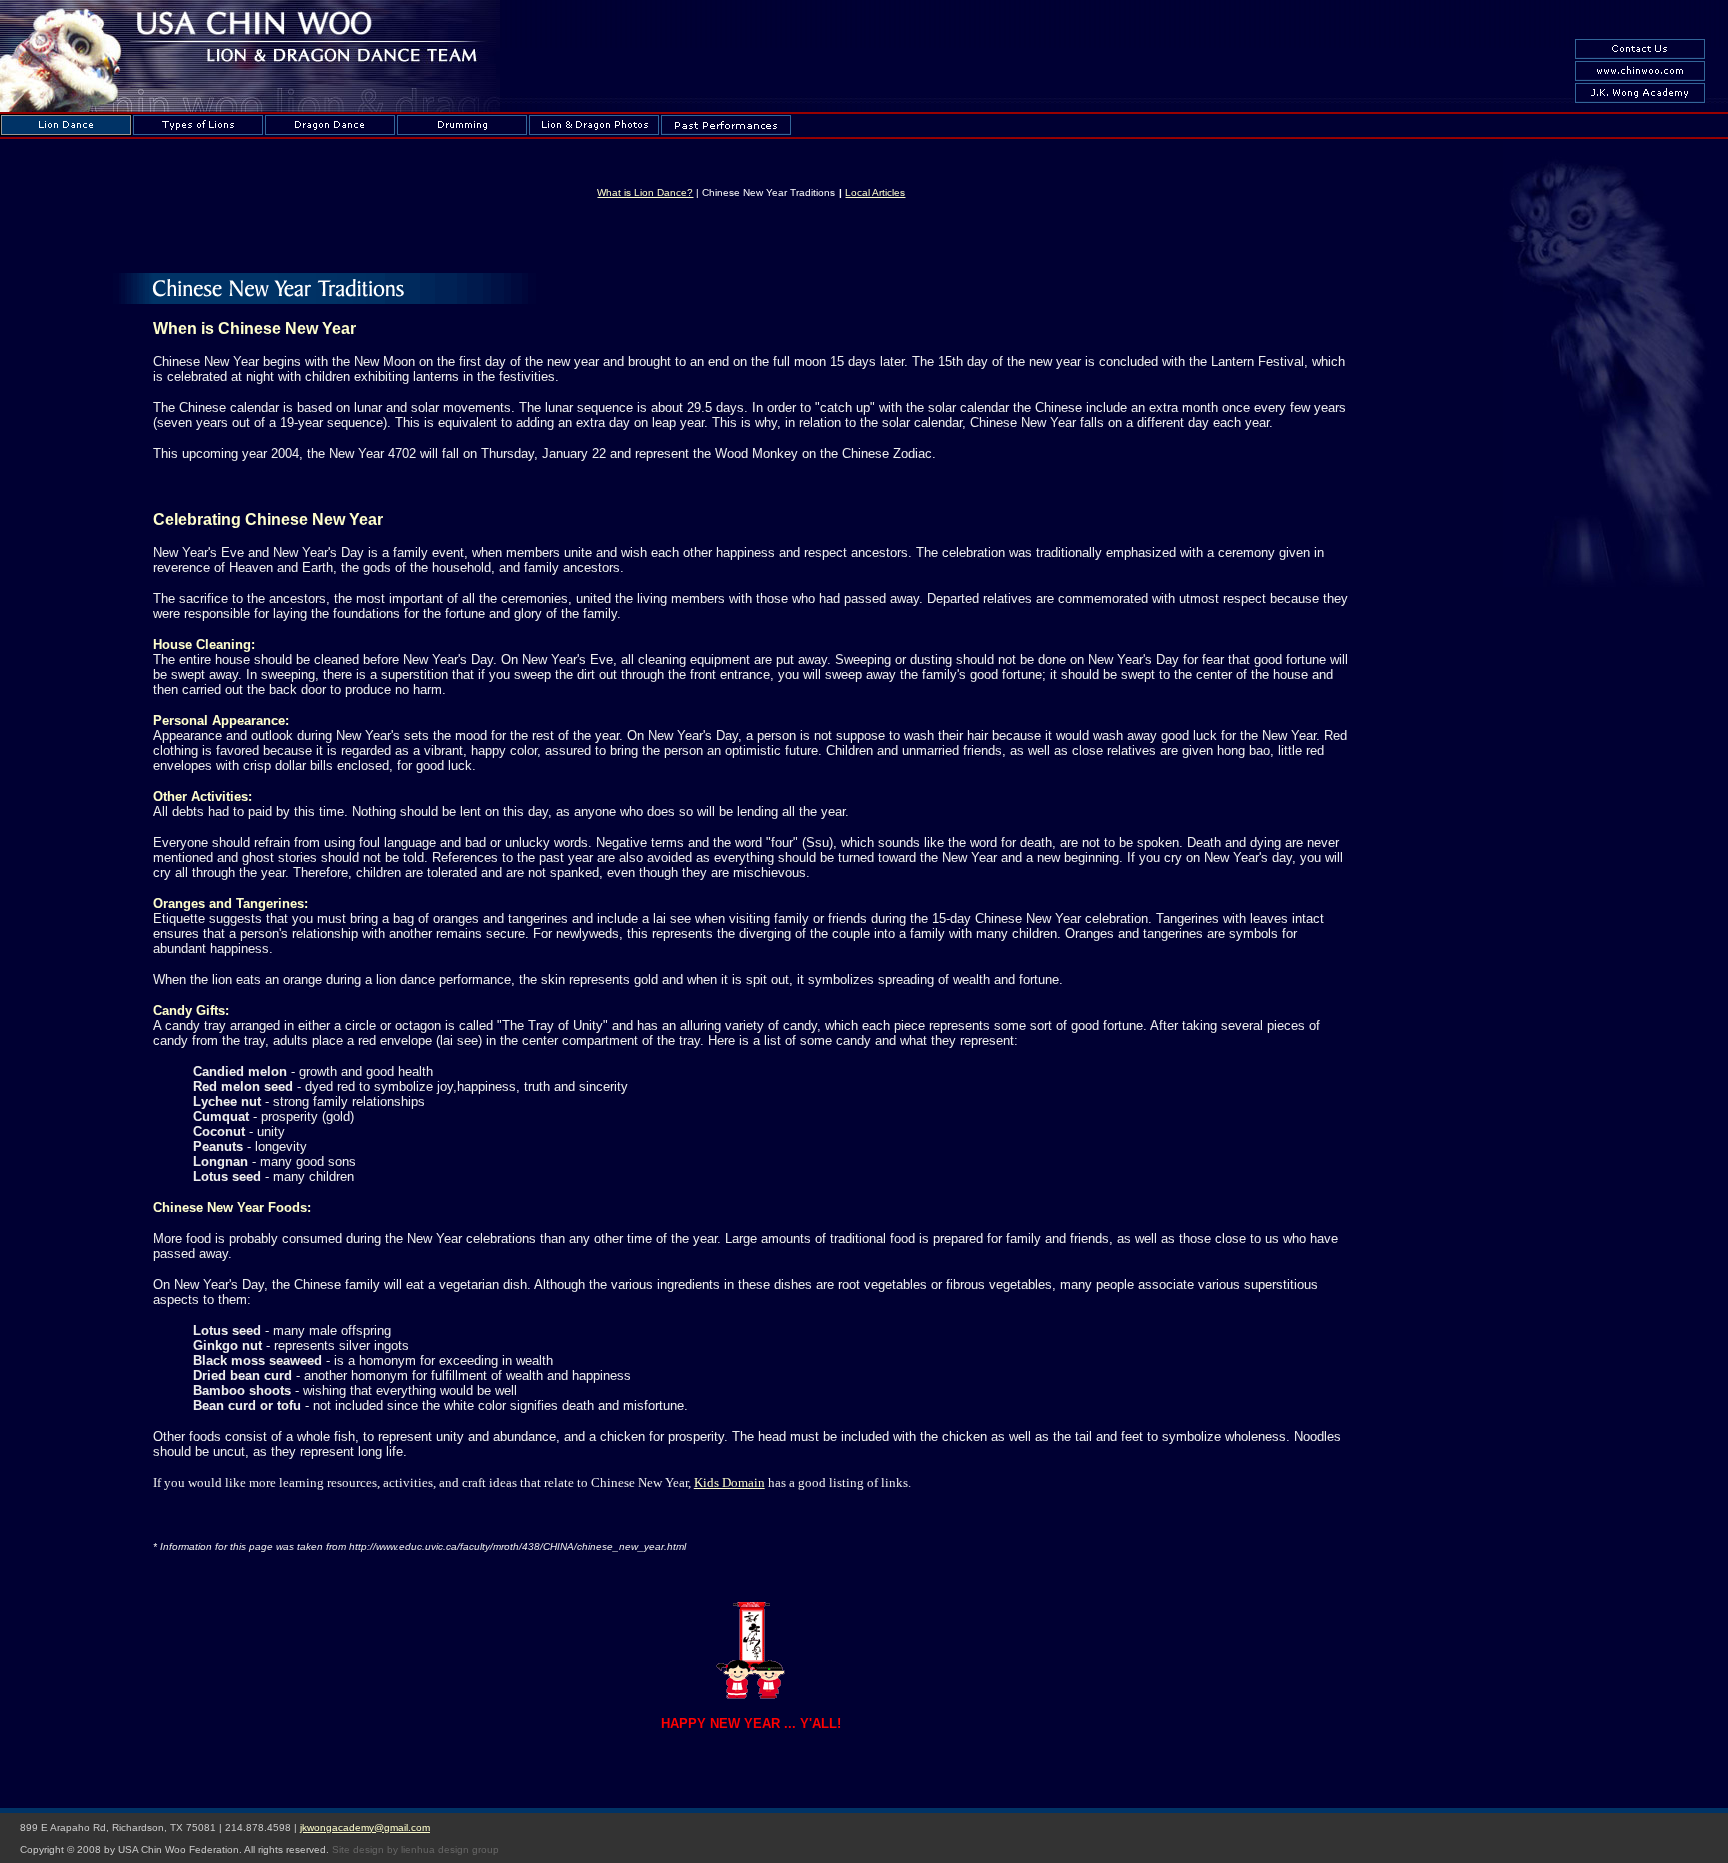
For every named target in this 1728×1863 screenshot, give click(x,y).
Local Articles (875, 192)
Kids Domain (729, 1482)
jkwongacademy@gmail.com (365, 1827)
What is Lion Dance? (645, 192)
